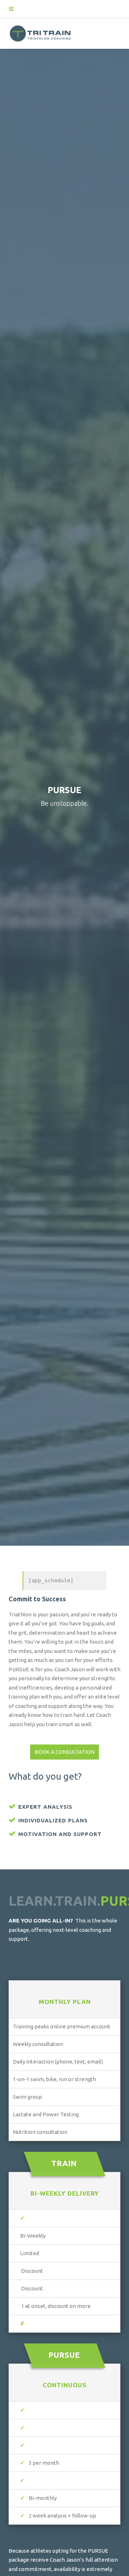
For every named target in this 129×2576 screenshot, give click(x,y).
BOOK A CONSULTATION (65, 1752)
